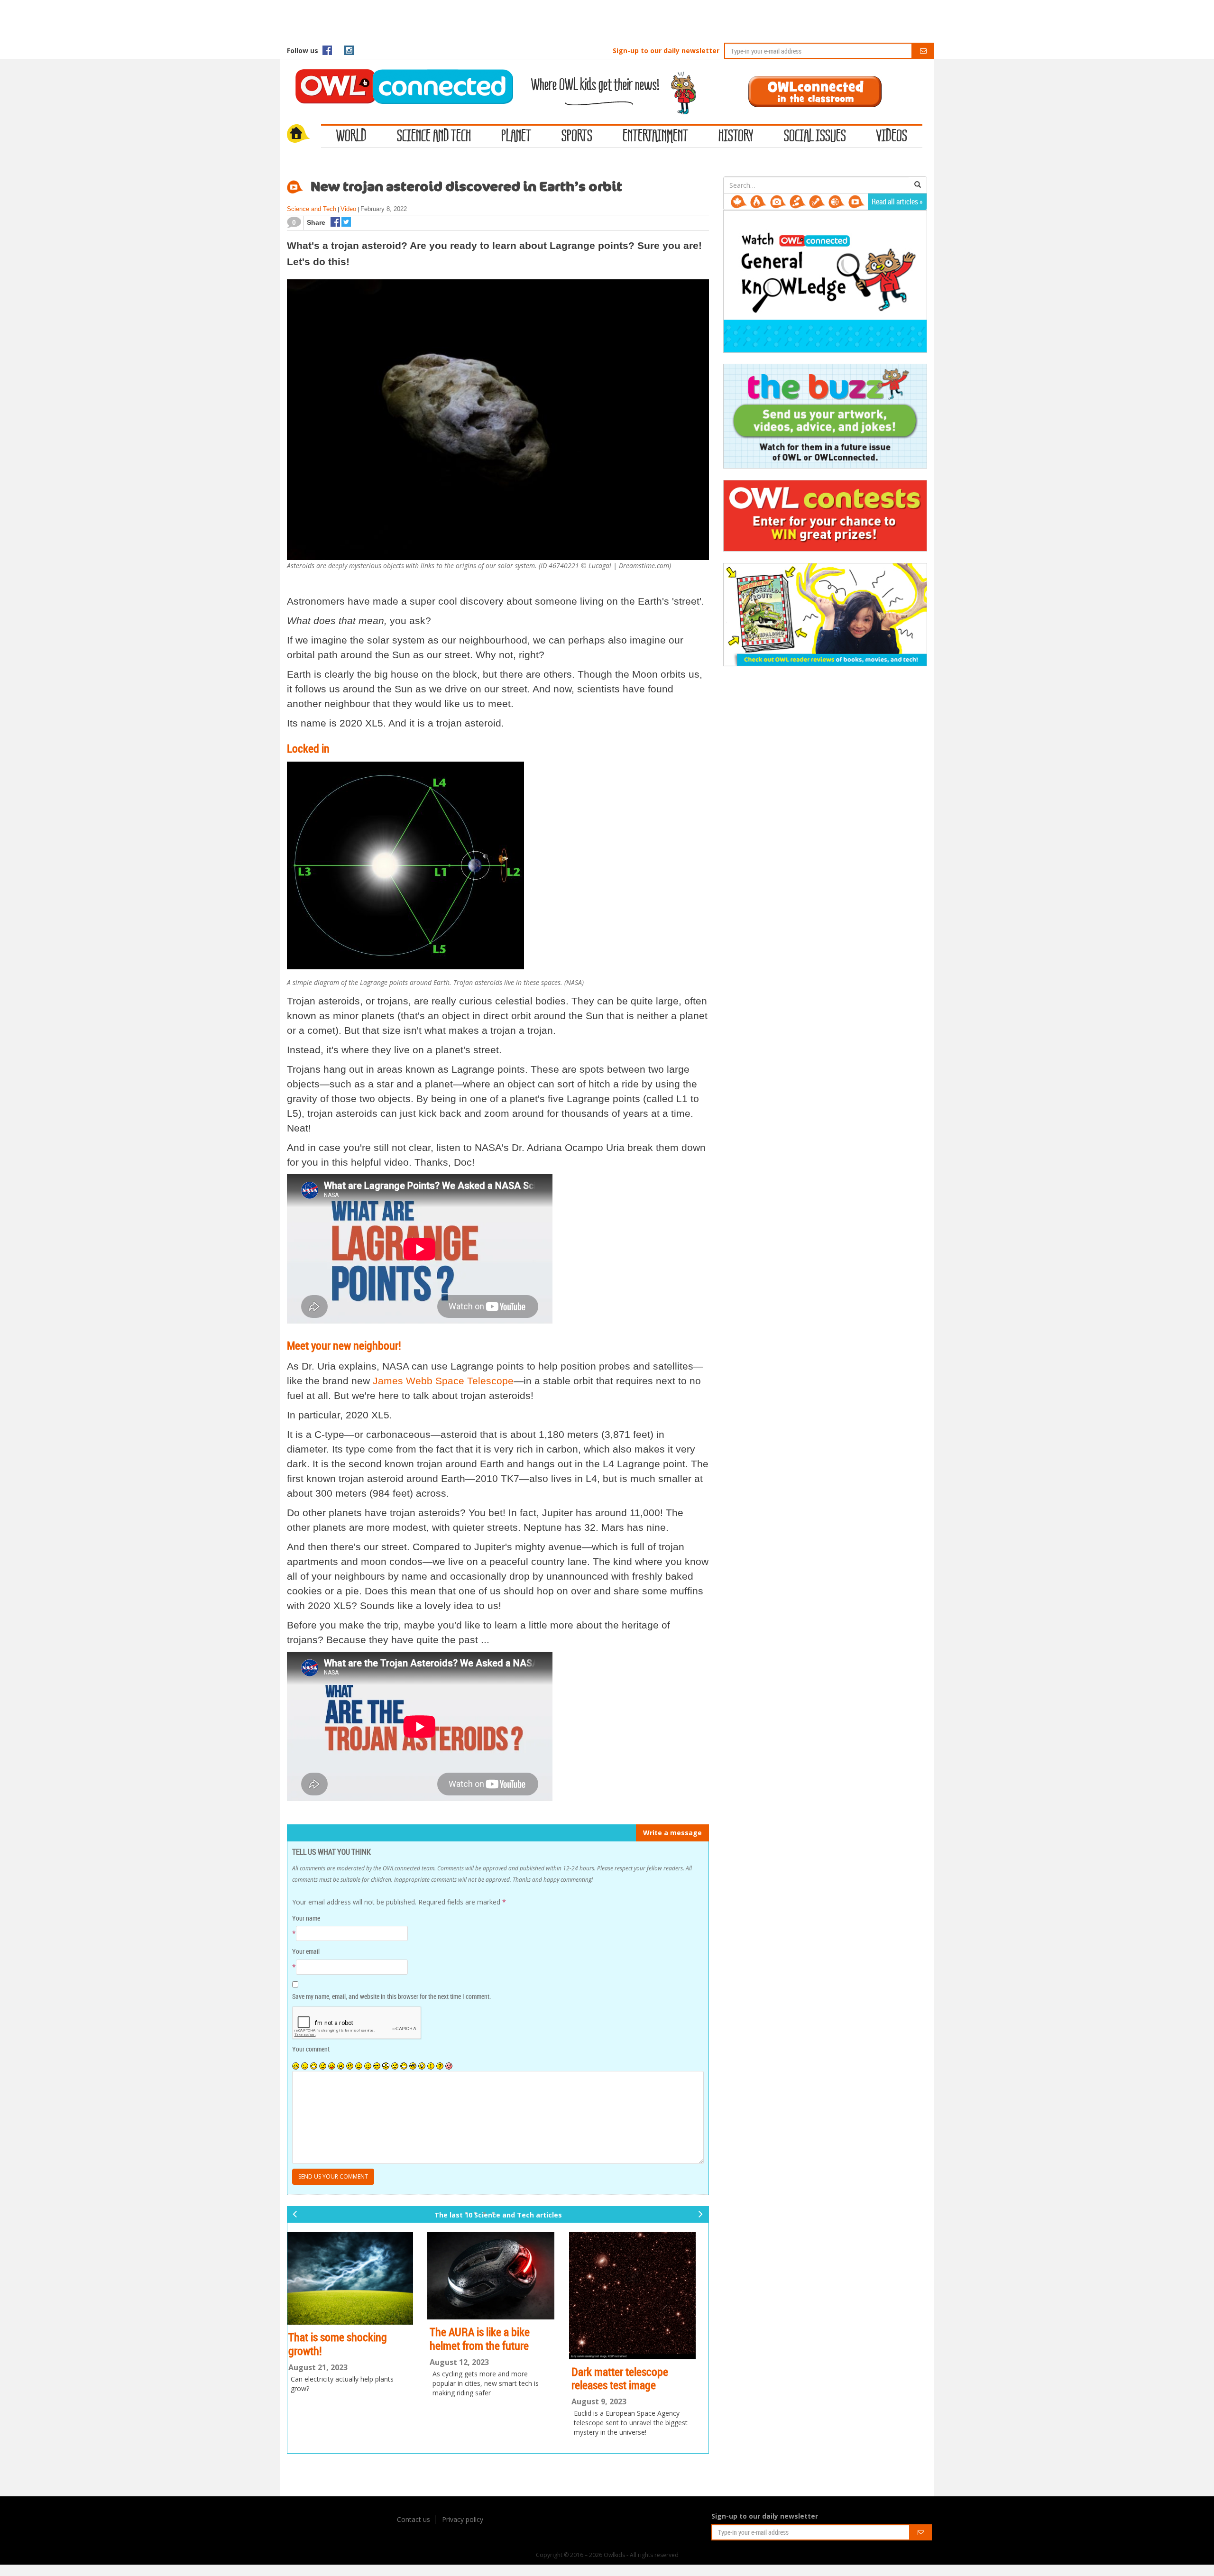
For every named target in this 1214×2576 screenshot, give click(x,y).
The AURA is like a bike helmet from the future (346, 2339)
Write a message (672, 1833)
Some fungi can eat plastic (637, 2329)
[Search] (918, 185)
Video (348, 209)
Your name (306, 1918)
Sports (577, 137)
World (351, 137)
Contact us (414, 2519)
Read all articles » (897, 202)
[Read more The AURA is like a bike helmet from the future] (357, 2276)
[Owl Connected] (399, 74)
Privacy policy (463, 2519)
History (736, 137)
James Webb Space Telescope (443, 1381)
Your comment (311, 2049)
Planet (516, 137)
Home (304, 135)
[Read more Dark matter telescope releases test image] (498, 2295)
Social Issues (815, 137)
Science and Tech (434, 137)
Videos (892, 137)
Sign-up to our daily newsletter (666, 51)
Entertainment (655, 137)
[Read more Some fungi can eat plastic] (640, 2274)
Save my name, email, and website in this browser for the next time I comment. (391, 1996)
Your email (306, 1951)
